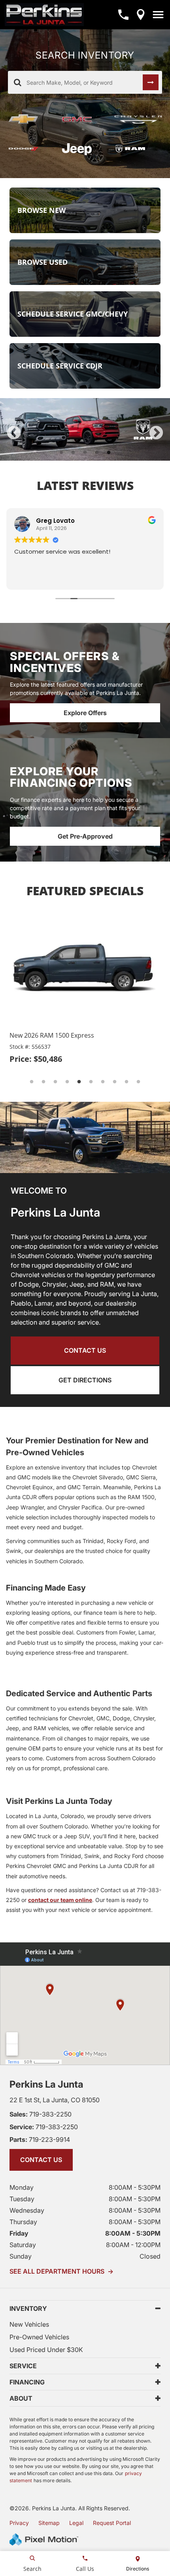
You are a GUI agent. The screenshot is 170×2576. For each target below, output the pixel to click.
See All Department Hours (61, 2271)
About (21, 2398)
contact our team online (60, 1900)
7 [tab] (103, 1082)
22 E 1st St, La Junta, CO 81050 (55, 2100)
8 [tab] (115, 1082)
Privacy (19, 2523)
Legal (76, 2523)
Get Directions (85, 1380)
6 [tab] (91, 1082)
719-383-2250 (41, 2114)
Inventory (28, 2308)
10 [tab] (139, 1082)
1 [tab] (61, 453)
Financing (27, 2382)
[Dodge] (29, 149)
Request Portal (112, 2523)
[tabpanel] (85, 429)
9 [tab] (127, 1082)
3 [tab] (85, 453)
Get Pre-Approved (85, 836)
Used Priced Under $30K (46, 2350)
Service (23, 2366)
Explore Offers (85, 713)
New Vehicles (29, 2324)
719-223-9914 (40, 2139)
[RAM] (138, 149)
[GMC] (82, 119)
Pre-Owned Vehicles (39, 2337)
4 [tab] (97, 453)
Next (156, 433)
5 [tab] (109, 453)
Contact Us (85, 1350)
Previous (14, 433)
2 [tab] (73, 453)
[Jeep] (82, 149)
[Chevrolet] (29, 119)
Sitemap (49, 2523)
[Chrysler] (138, 120)
